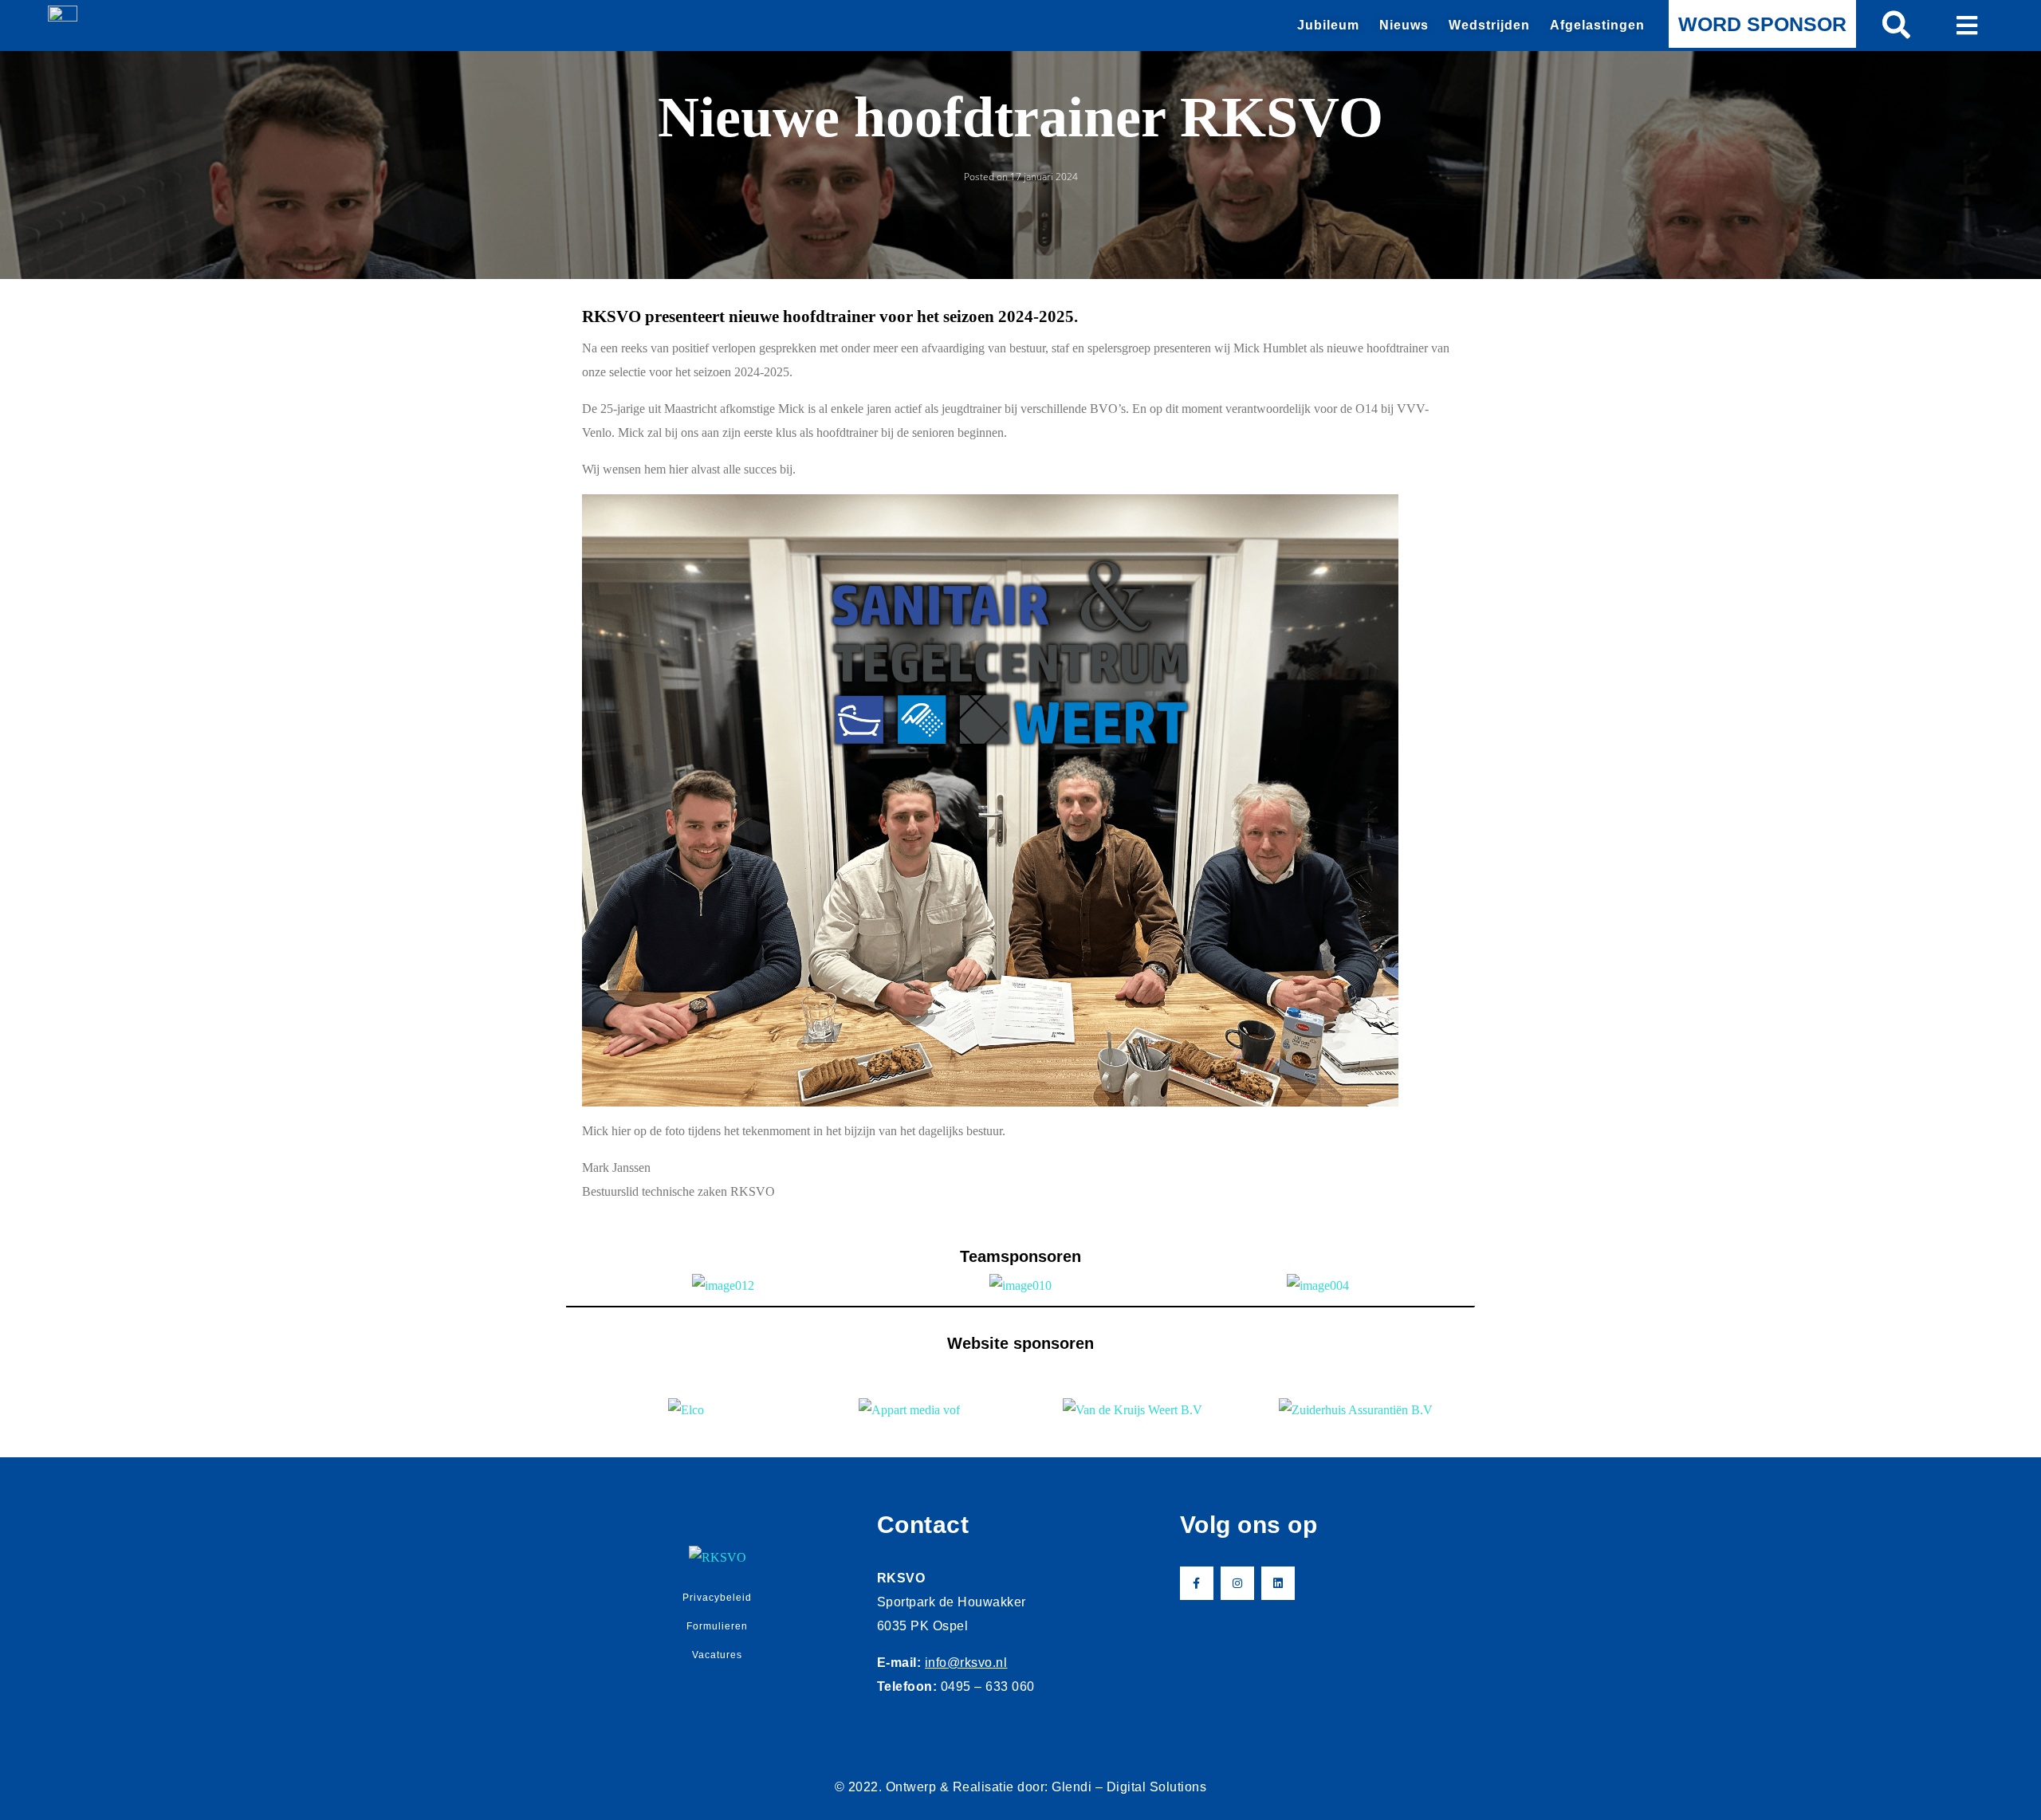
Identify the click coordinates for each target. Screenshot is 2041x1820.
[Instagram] (1237, 1583)
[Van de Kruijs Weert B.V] (1132, 1410)
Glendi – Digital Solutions (1129, 1787)
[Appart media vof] (909, 1410)
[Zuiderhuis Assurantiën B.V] (1355, 1410)
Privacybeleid (717, 1598)
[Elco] (686, 1410)
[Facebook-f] (1197, 1583)
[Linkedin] (1278, 1583)
